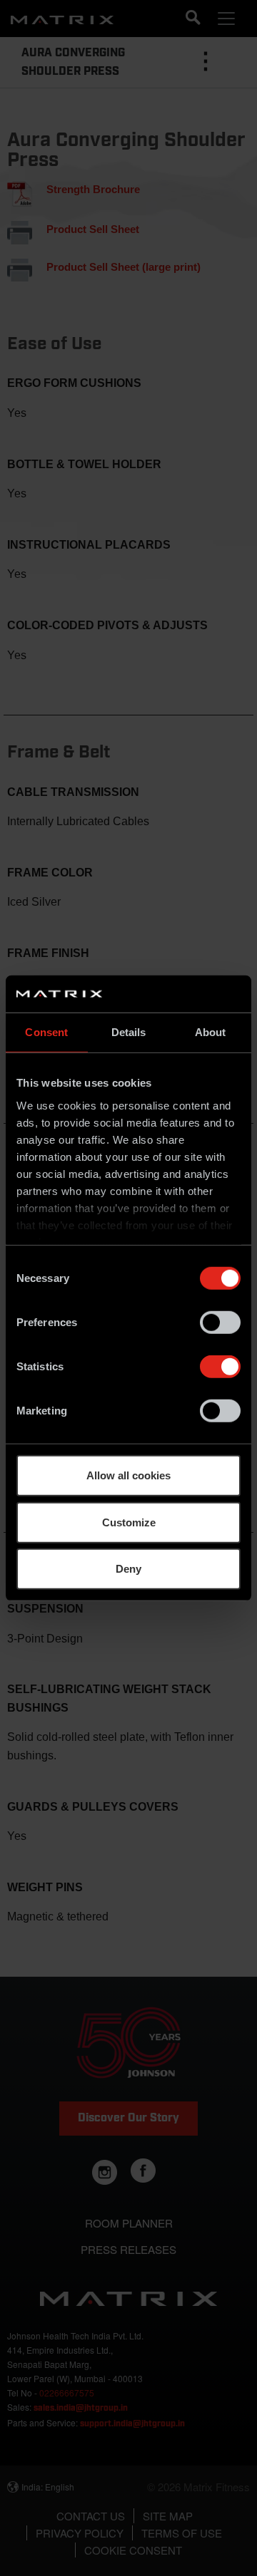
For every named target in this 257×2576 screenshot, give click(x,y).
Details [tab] (129, 1032)
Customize (129, 1522)
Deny (128, 1569)
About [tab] (211, 1032)
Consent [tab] (46, 1032)
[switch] (220, 1323)
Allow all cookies (128, 1475)
